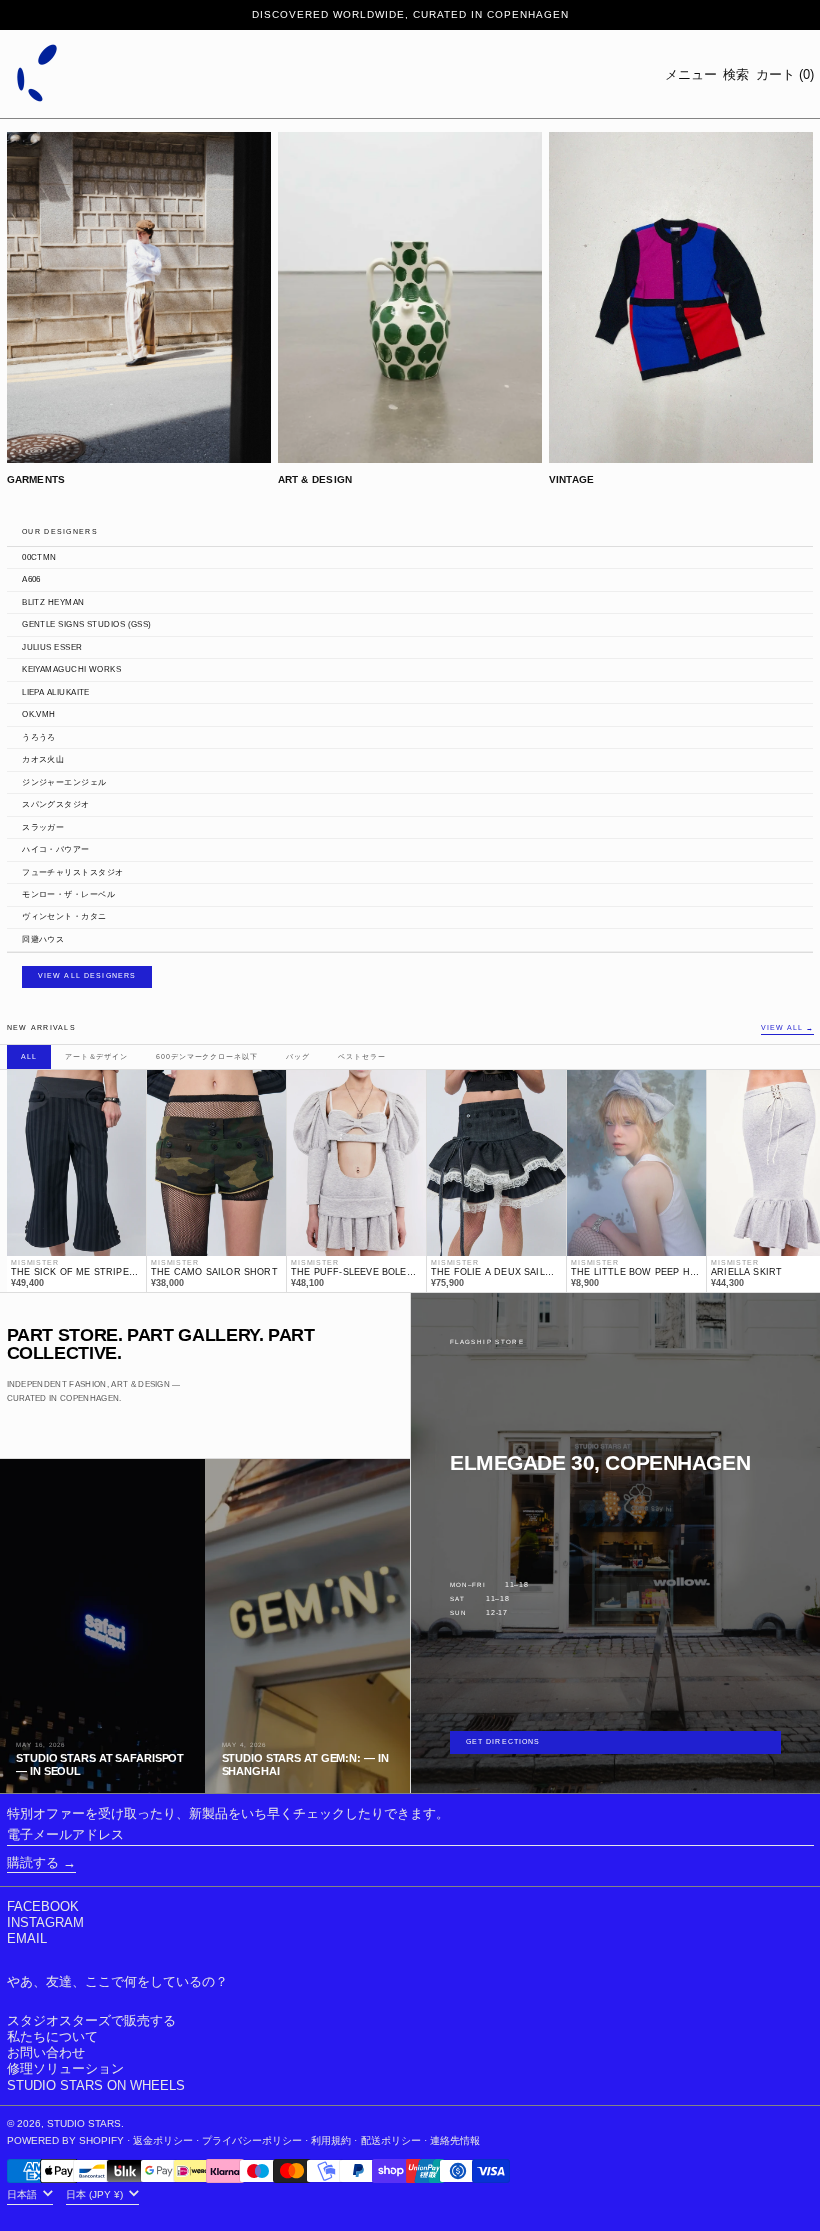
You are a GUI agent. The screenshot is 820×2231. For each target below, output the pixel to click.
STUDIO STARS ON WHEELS (96, 2085)
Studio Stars (84, 2123)
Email (27, 1938)
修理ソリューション (65, 2068)
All (29, 1057)
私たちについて (52, 2036)
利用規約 (331, 2140)
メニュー (691, 74)
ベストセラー (361, 1057)
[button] (736, 74)
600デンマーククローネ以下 (206, 1057)
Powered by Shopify (65, 2140)
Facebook (43, 1906)
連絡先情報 (455, 2140)
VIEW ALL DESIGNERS (87, 976)
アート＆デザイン (96, 1057)
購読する (33, 1862)
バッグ (298, 1057)
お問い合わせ (46, 2052)
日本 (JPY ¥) (96, 2194)
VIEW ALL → (787, 1028)
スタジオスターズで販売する (91, 2020)
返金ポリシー (163, 2140)
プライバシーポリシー (252, 2140)
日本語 (23, 2194)
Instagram (45, 1922)
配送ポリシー (391, 2140)
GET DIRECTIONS (503, 1742)
